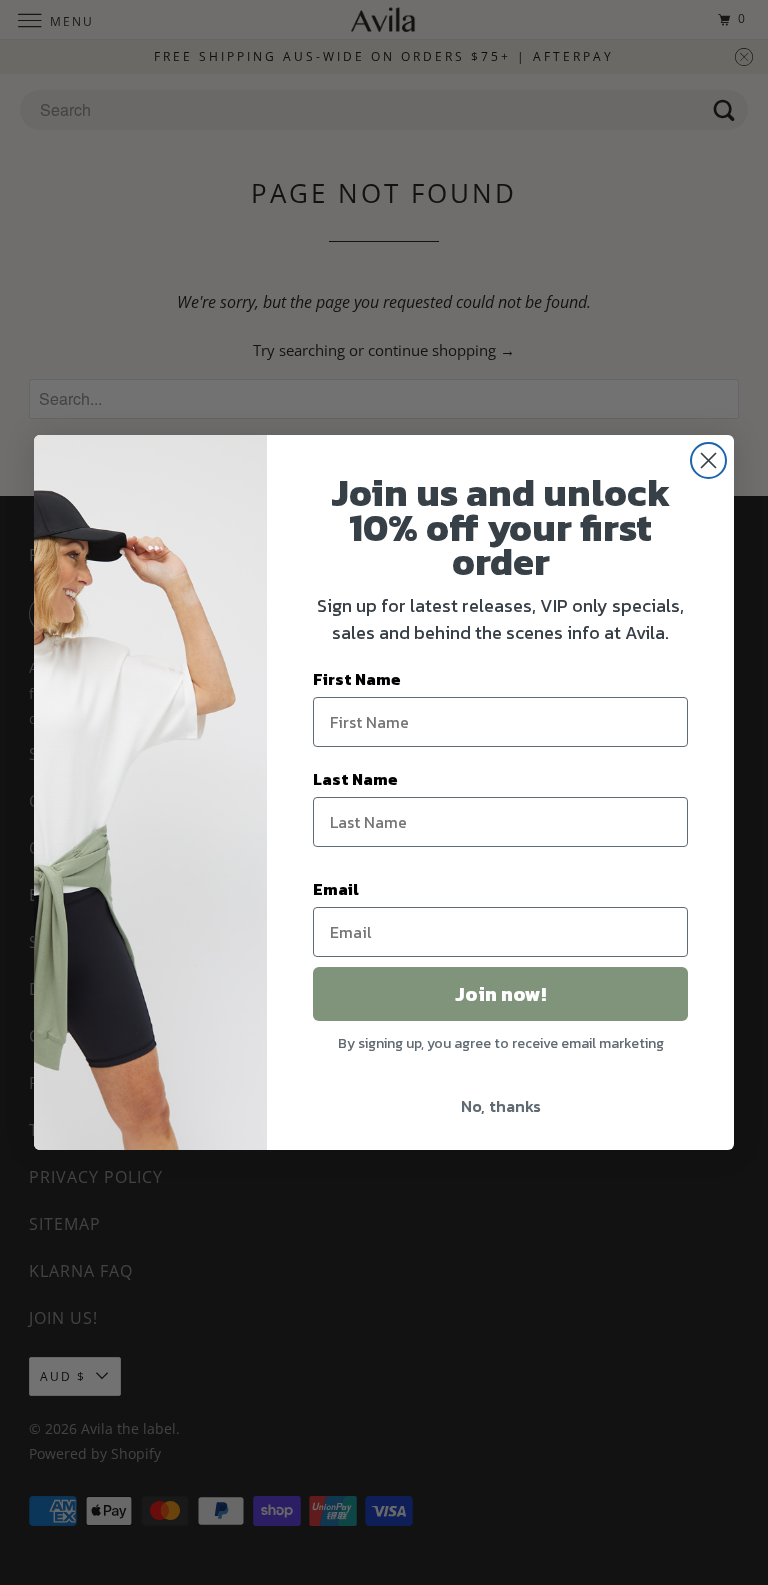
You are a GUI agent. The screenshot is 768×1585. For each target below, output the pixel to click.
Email (336, 889)
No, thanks (501, 1106)
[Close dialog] (708, 460)
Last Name (355, 779)
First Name (357, 679)
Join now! (500, 994)
